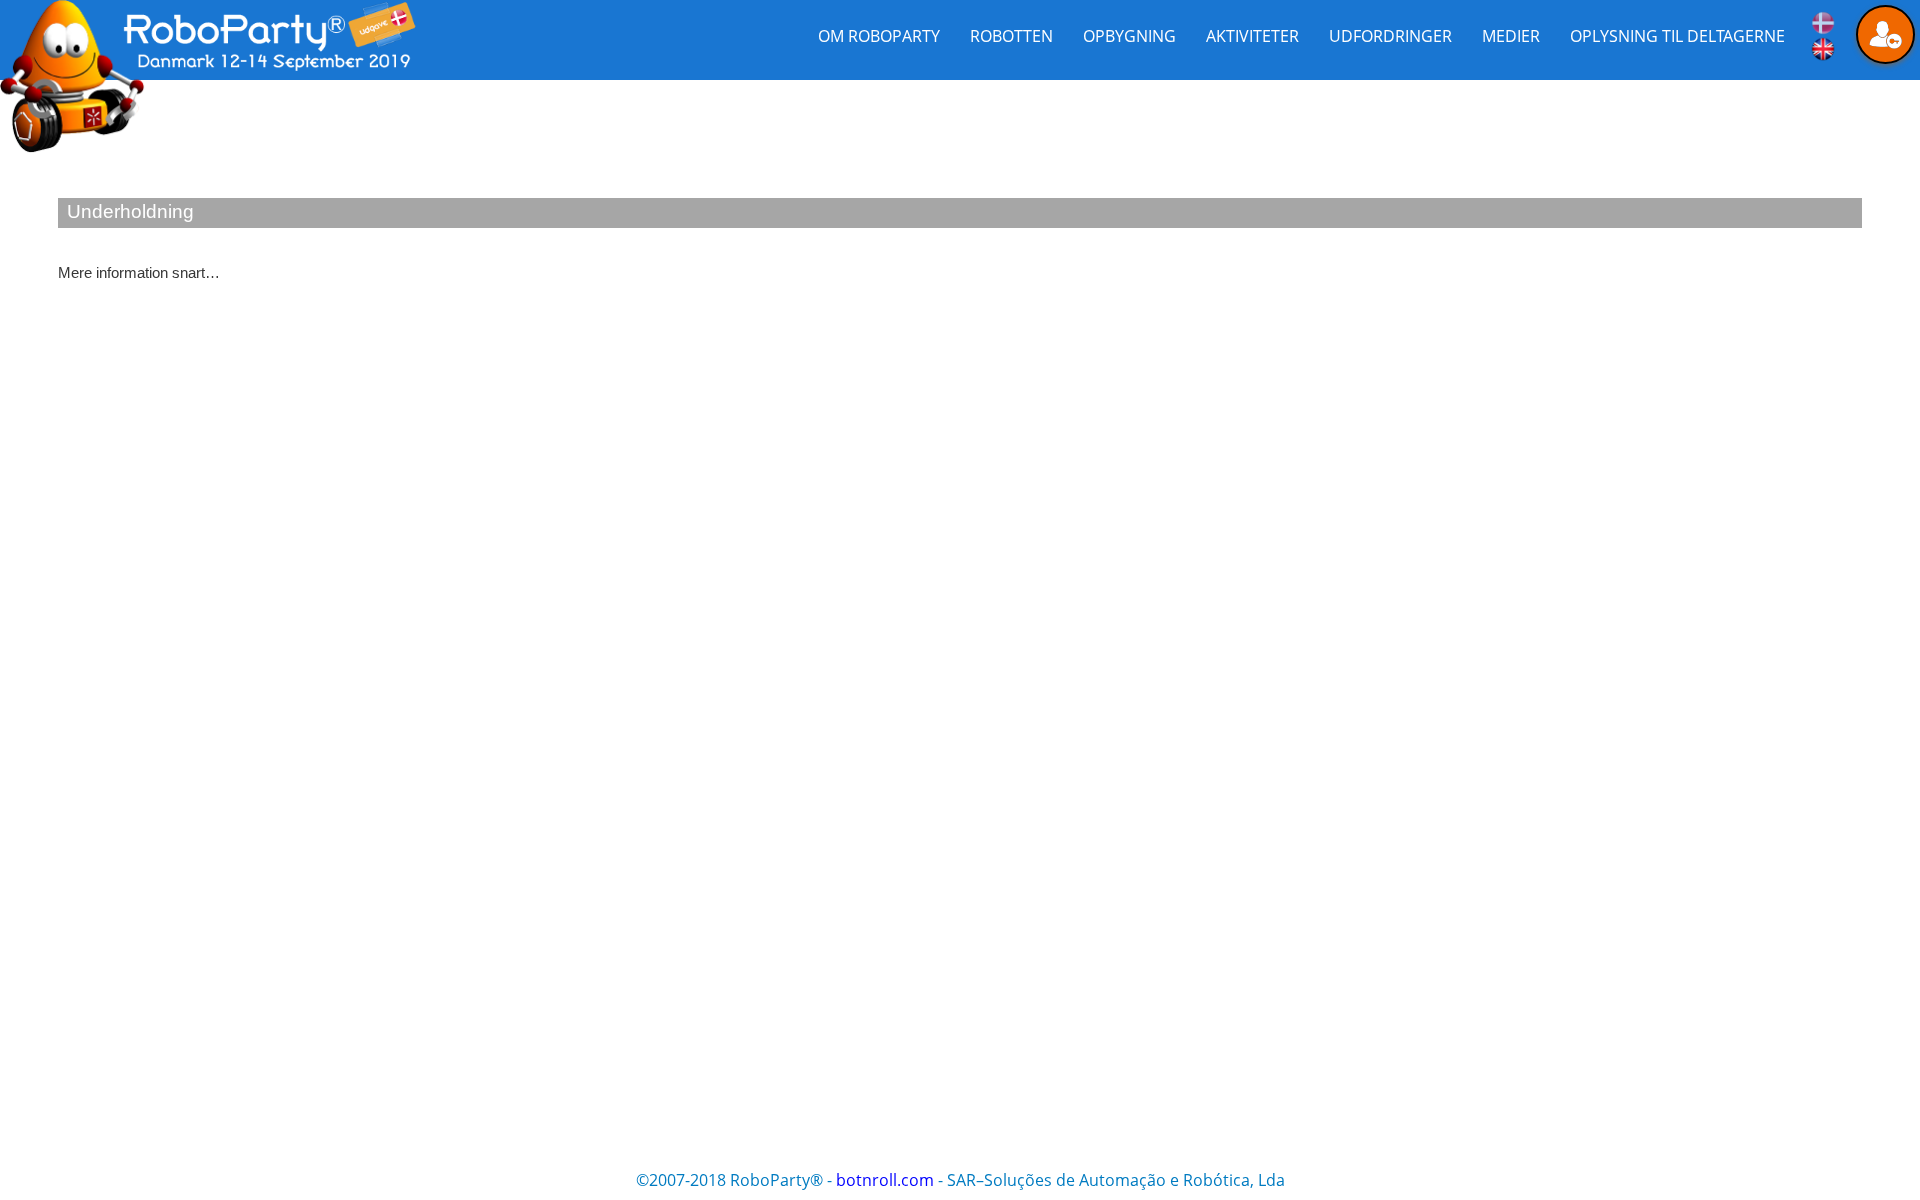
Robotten (1011, 36)
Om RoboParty (879, 36)
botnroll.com (885, 1180)
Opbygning (1129, 36)
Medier (1511, 36)
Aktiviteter (1252, 36)
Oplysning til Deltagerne (1677, 36)
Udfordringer (1390, 36)
